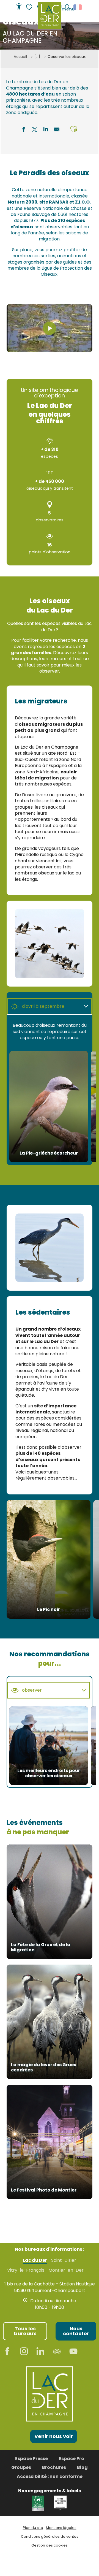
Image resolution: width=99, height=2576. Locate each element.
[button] (74, 129)
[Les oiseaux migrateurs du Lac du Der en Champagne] (50, 328)
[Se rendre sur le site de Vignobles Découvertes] (39, 2503)
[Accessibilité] (19, 6)
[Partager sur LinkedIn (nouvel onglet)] (46, 130)
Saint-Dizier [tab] (64, 2260)
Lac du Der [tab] (35, 2260)
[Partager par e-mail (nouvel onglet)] (57, 130)
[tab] (44, 1006)
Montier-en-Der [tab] (66, 2270)
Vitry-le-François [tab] (26, 2270)
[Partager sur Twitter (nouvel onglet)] (35, 130)
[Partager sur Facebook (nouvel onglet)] (24, 130)
